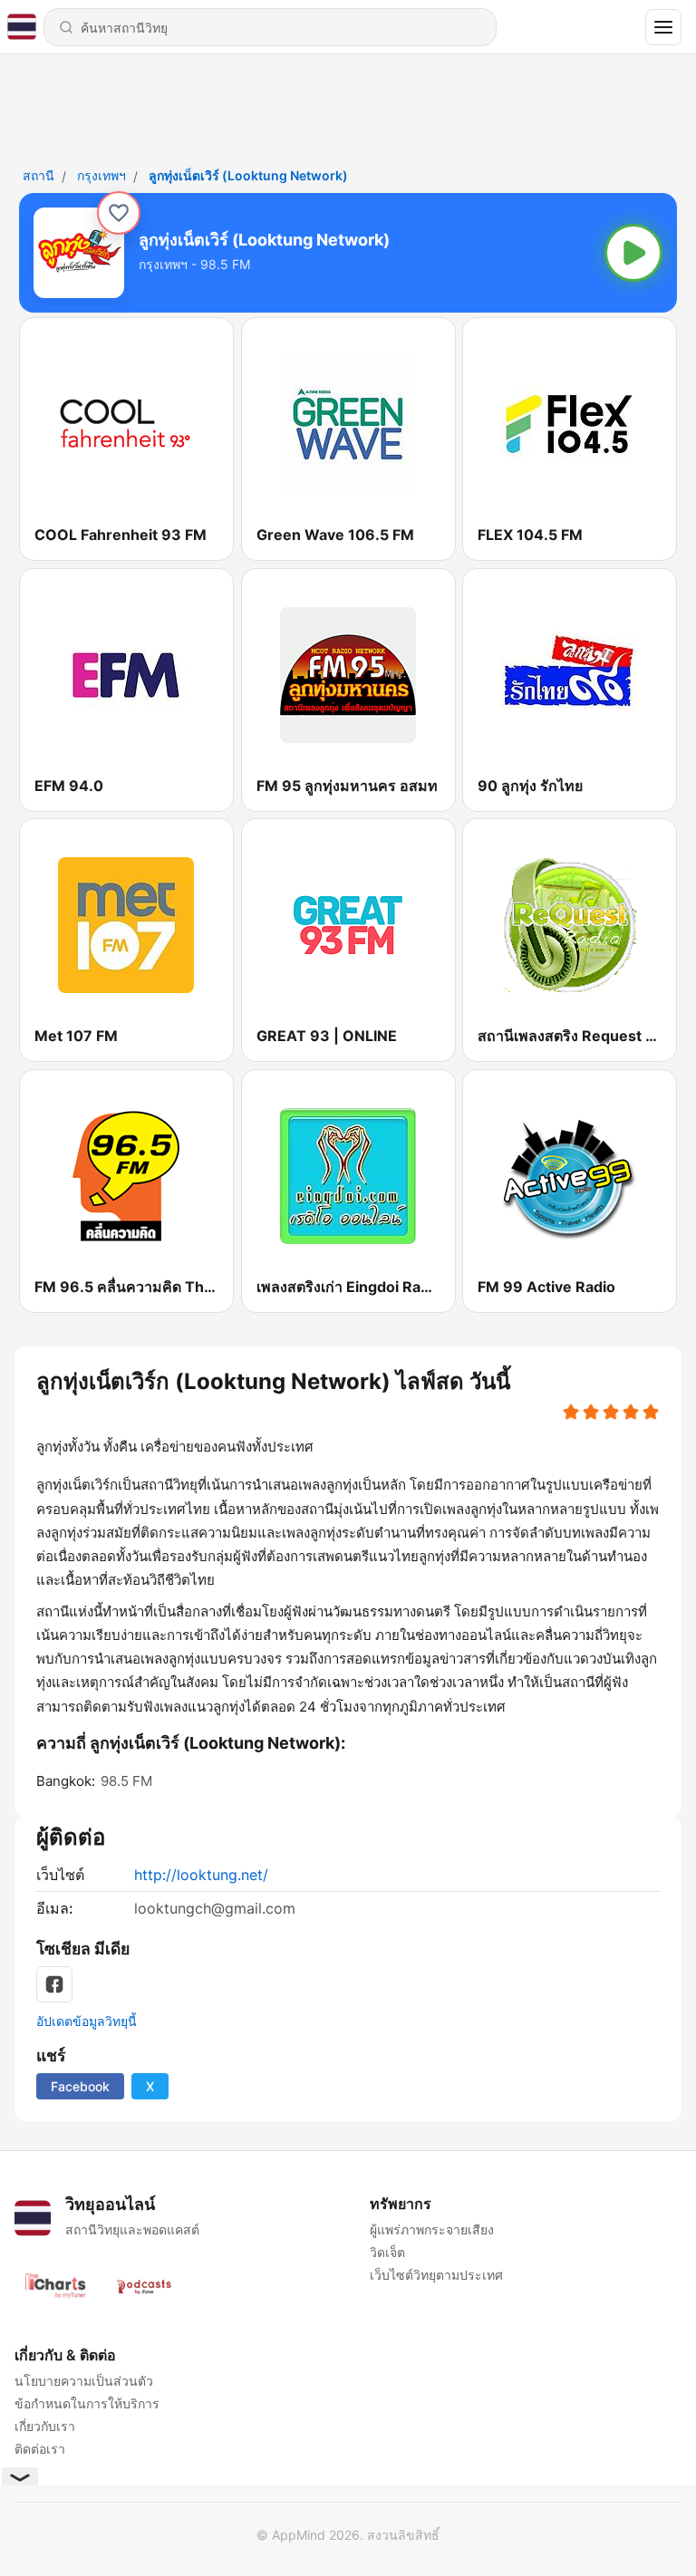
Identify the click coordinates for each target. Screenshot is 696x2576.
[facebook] (54, 1984)
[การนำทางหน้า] (663, 27)
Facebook (80, 2086)
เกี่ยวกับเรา (45, 2426)
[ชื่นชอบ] (119, 213)
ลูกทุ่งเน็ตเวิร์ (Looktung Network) (248, 175)
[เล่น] (633, 253)
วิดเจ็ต (387, 2252)
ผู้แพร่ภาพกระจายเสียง (432, 2229)
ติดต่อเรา (40, 2449)
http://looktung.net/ (201, 1875)
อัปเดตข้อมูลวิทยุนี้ (87, 2021)
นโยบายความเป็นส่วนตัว (84, 2381)
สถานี (39, 175)
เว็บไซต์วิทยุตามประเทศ (436, 2275)
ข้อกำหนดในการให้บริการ (87, 2403)
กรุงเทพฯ (101, 175)
